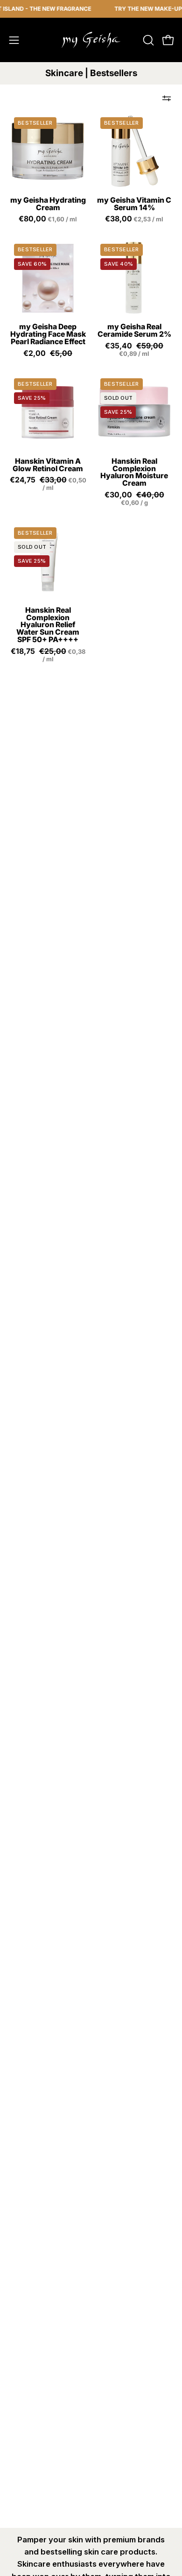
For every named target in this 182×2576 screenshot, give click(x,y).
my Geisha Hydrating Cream (48, 204)
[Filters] (167, 99)
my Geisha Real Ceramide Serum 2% (134, 331)
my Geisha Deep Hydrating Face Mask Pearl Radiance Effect (48, 334)
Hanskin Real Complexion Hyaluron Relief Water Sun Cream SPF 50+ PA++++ (48, 625)
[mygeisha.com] (91, 40)
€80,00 (49, 219)
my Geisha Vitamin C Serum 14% (134, 204)
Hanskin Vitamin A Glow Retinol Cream (48, 465)
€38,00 (135, 219)
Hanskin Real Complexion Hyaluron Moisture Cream (134, 472)
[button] (147, 40)
